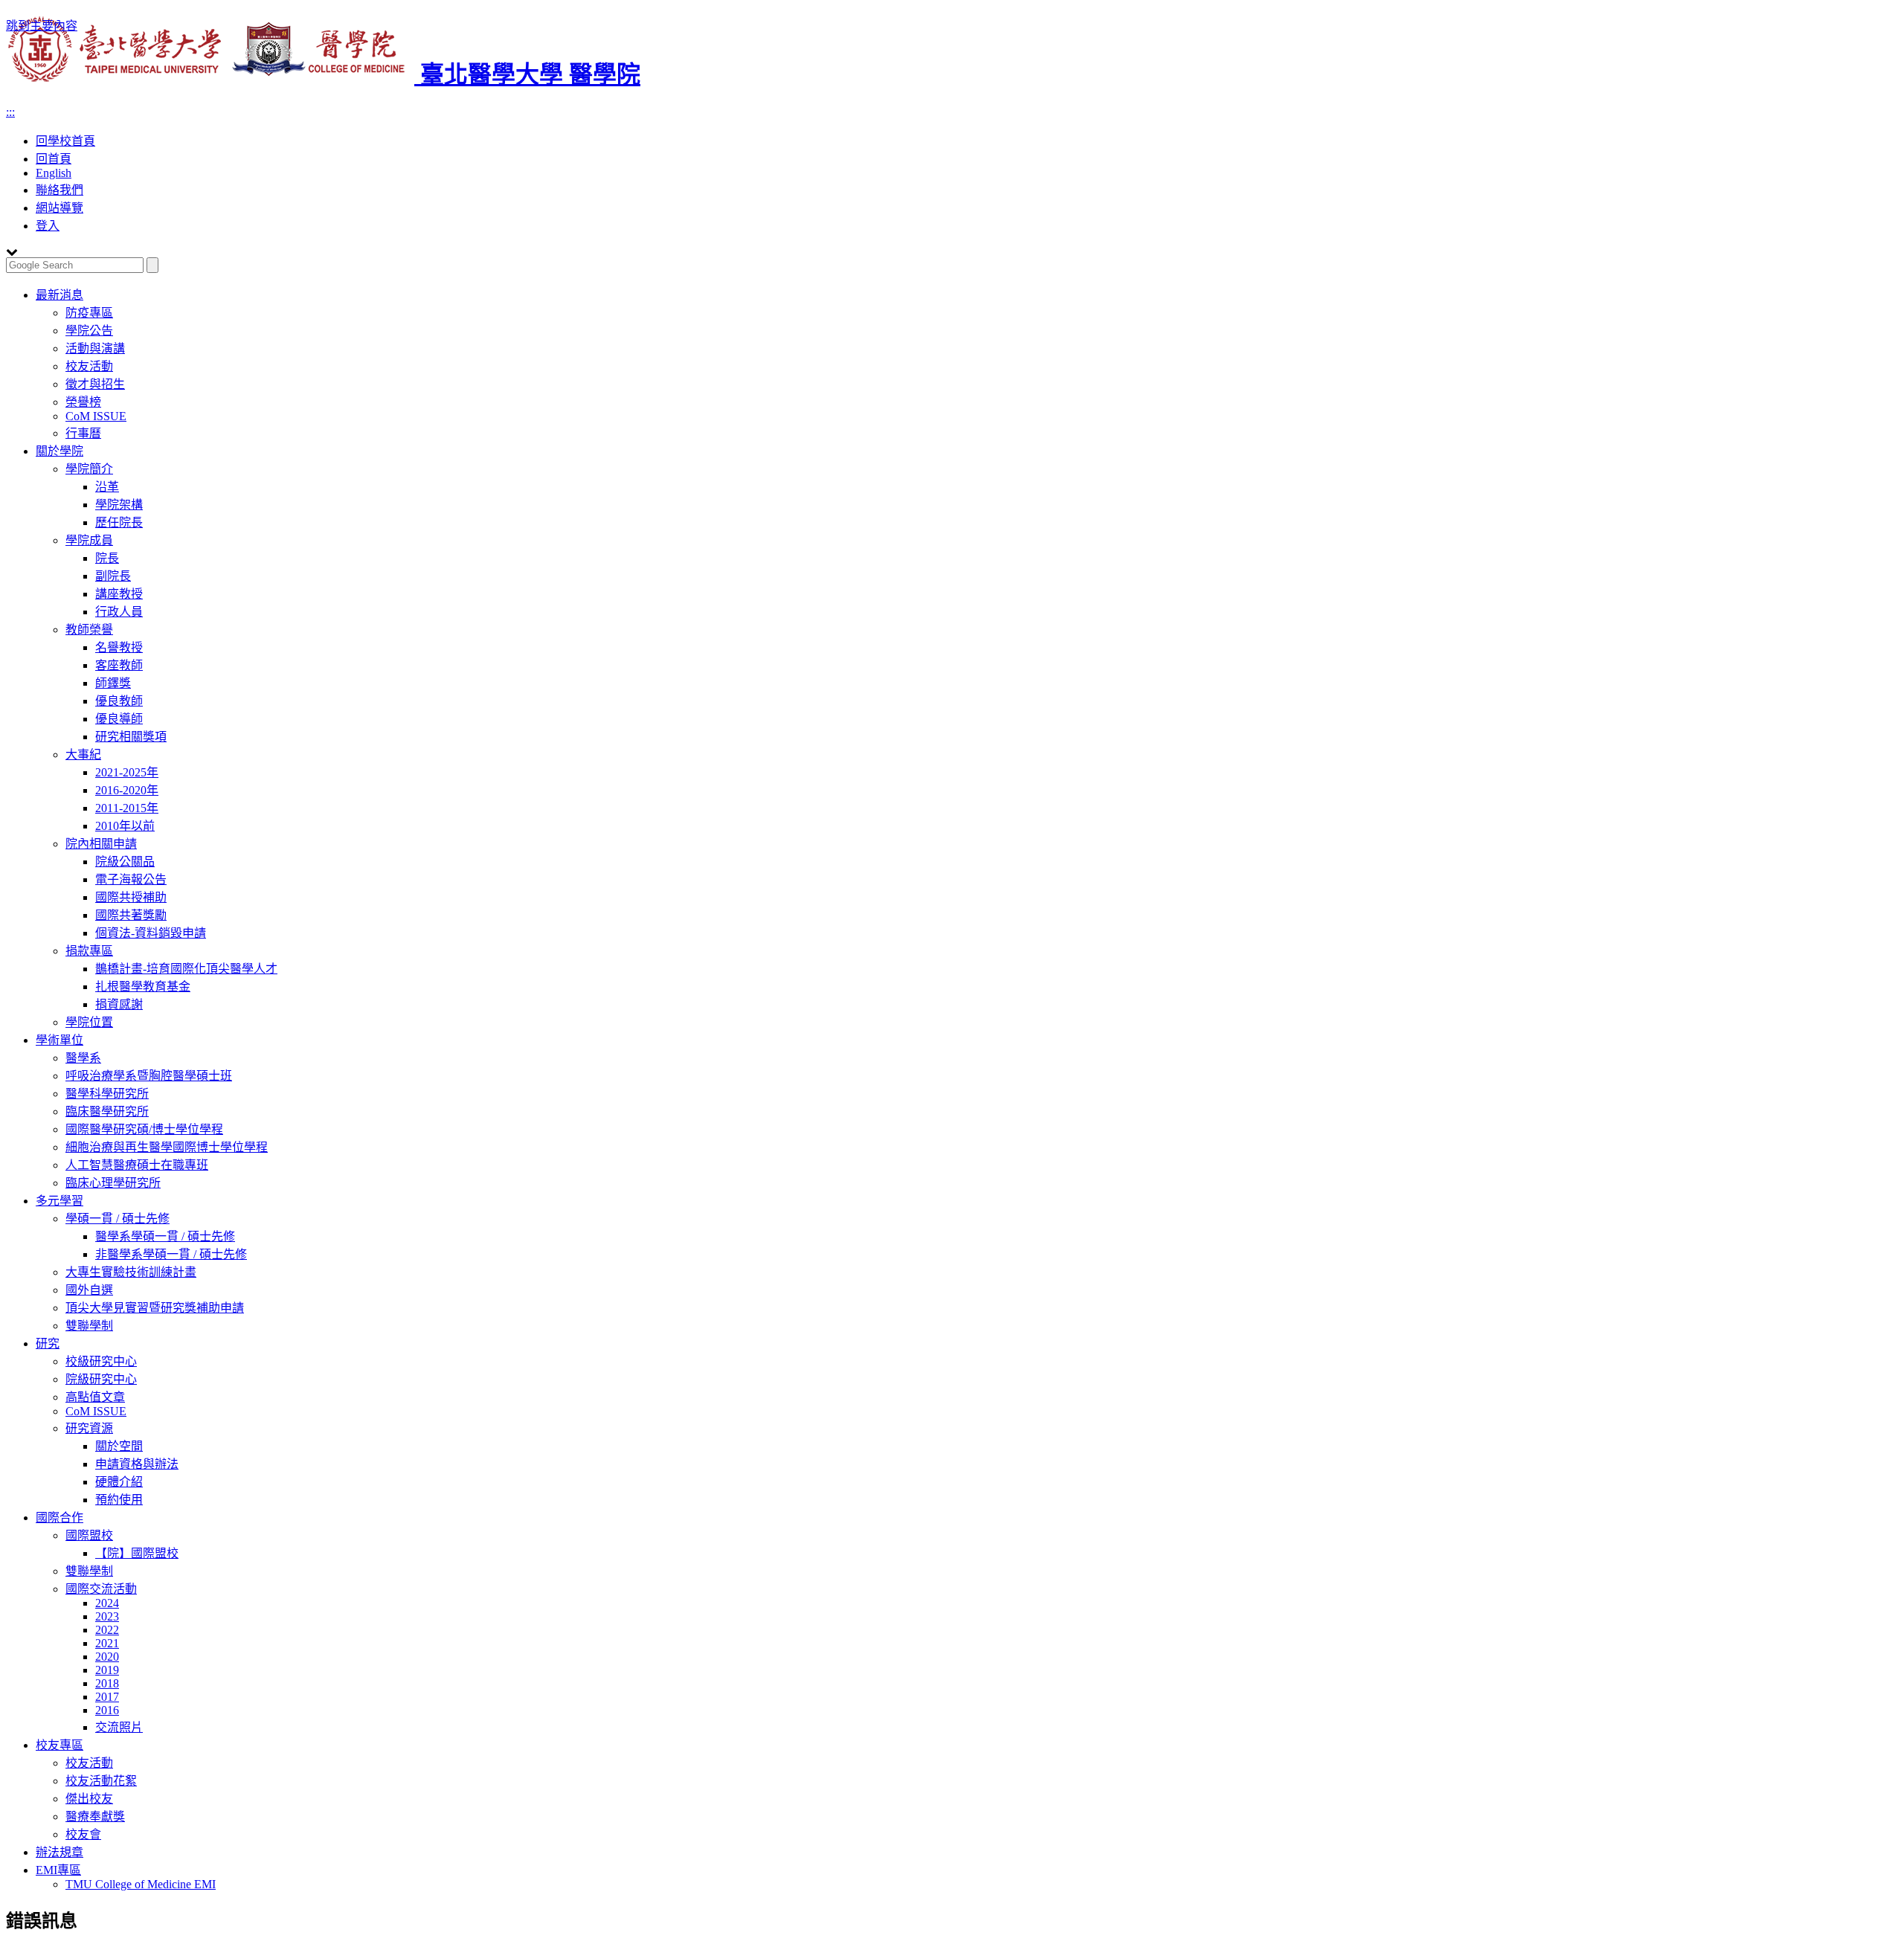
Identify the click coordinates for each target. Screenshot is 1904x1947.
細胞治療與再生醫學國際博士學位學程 (167, 1147)
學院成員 (89, 540)
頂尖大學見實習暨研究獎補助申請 (155, 1308)
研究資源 (89, 1428)
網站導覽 (59, 208)
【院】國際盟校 (137, 1553)
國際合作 (59, 1518)
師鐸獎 (113, 683)
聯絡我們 (59, 190)
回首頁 (54, 159)
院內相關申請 (101, 844)
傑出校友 (89, 1799)
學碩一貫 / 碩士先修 (118, 1219)
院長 (107, 558)
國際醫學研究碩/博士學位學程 (144, 1129)
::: (10, 112)
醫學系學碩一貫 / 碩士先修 (165, 1236)
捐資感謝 (119, 1004)
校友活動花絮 (101, 1781)
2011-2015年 (127, 808)
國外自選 (89, 1290)
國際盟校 (89, 1535)
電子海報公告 (131, 879)
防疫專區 (89, 313)
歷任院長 (119, 522)
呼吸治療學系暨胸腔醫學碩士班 (149, 1076)
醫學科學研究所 (107, 1094)
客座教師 (119, 665)
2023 (107, 1616)
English (54, 173)
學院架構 (119, 505)
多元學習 (59, 1201)
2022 (107, 1630)
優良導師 (119, 719)
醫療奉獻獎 (95, 1816)
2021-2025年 (127, 772)
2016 (107, 1710)
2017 (107, 1697)
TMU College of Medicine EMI (141, 1884)
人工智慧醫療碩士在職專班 (137, 1165)
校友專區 (59, 1745)
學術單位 (59, 1040)
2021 (107, 1643)
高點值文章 (95, 1397)
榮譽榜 (83, 402)
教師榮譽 (89, 630)
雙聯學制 (89, 1326)
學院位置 (89, 1022)
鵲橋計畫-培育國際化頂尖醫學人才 (186, 969)
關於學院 (59, 451)
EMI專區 (58, 1870)
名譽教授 (119, 647)
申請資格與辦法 (137, 1464)
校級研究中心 (101, 1361)
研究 (48, 1343)
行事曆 (83, 433)
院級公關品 (125, 862)
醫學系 (83, 1058)
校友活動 (89, 366)
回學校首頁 (65, 141)
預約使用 (119, 1500)
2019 (107, 1670)
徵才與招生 (95, 384)
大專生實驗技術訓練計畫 (131, 1272)
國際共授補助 (131, 897)
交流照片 (119, 1727)
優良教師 (119, 701)
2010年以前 (125, 826)
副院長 (113, 576)
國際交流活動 (101, 1589)
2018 (107, 1683)
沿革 (107, 487)
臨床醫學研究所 (107, 1111)
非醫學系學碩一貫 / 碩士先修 (171, 1254)
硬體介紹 (119, 1482)
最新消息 (59, 295)
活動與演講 (95, 348)
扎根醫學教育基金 (143, 987)
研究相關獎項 (131, 737)
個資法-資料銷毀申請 (151, 933)
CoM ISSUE (96, 416)
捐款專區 (89, 951)
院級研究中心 (101, 1379)
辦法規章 (59, 1852)
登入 (48, 226)
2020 (107, 1657)
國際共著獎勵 (131, 915)
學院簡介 (89, 469)
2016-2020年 (127, 790)
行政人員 (119, 612)
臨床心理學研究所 (113, 1183)
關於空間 (119, 1446)
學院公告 (89, 331)
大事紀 (83, 754)
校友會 (83, 1834)
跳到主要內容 (42, 26)
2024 (107, 1603)
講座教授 (119, 594)
